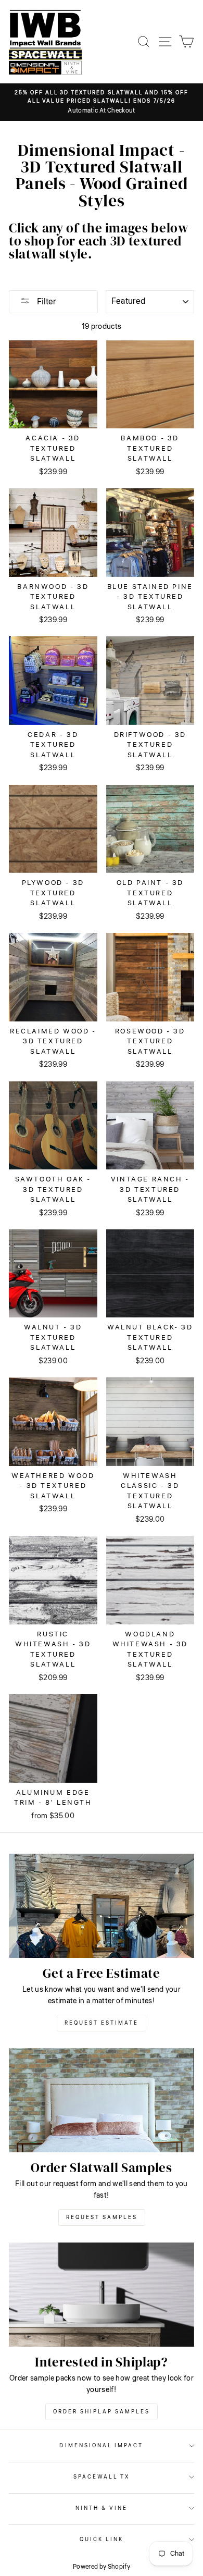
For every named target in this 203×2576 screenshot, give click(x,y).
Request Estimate (102, 2023)
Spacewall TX (102, 2477)
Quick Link (102, 2539)
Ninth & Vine (102, 2508)
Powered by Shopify (102, 2567)
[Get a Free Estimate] (102, 1906)
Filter (46, 302)
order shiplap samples (102, 2412)
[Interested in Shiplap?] (102, 2295)
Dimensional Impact (101, 2445)
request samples (102, 2217)
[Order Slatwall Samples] (102, 2100)
